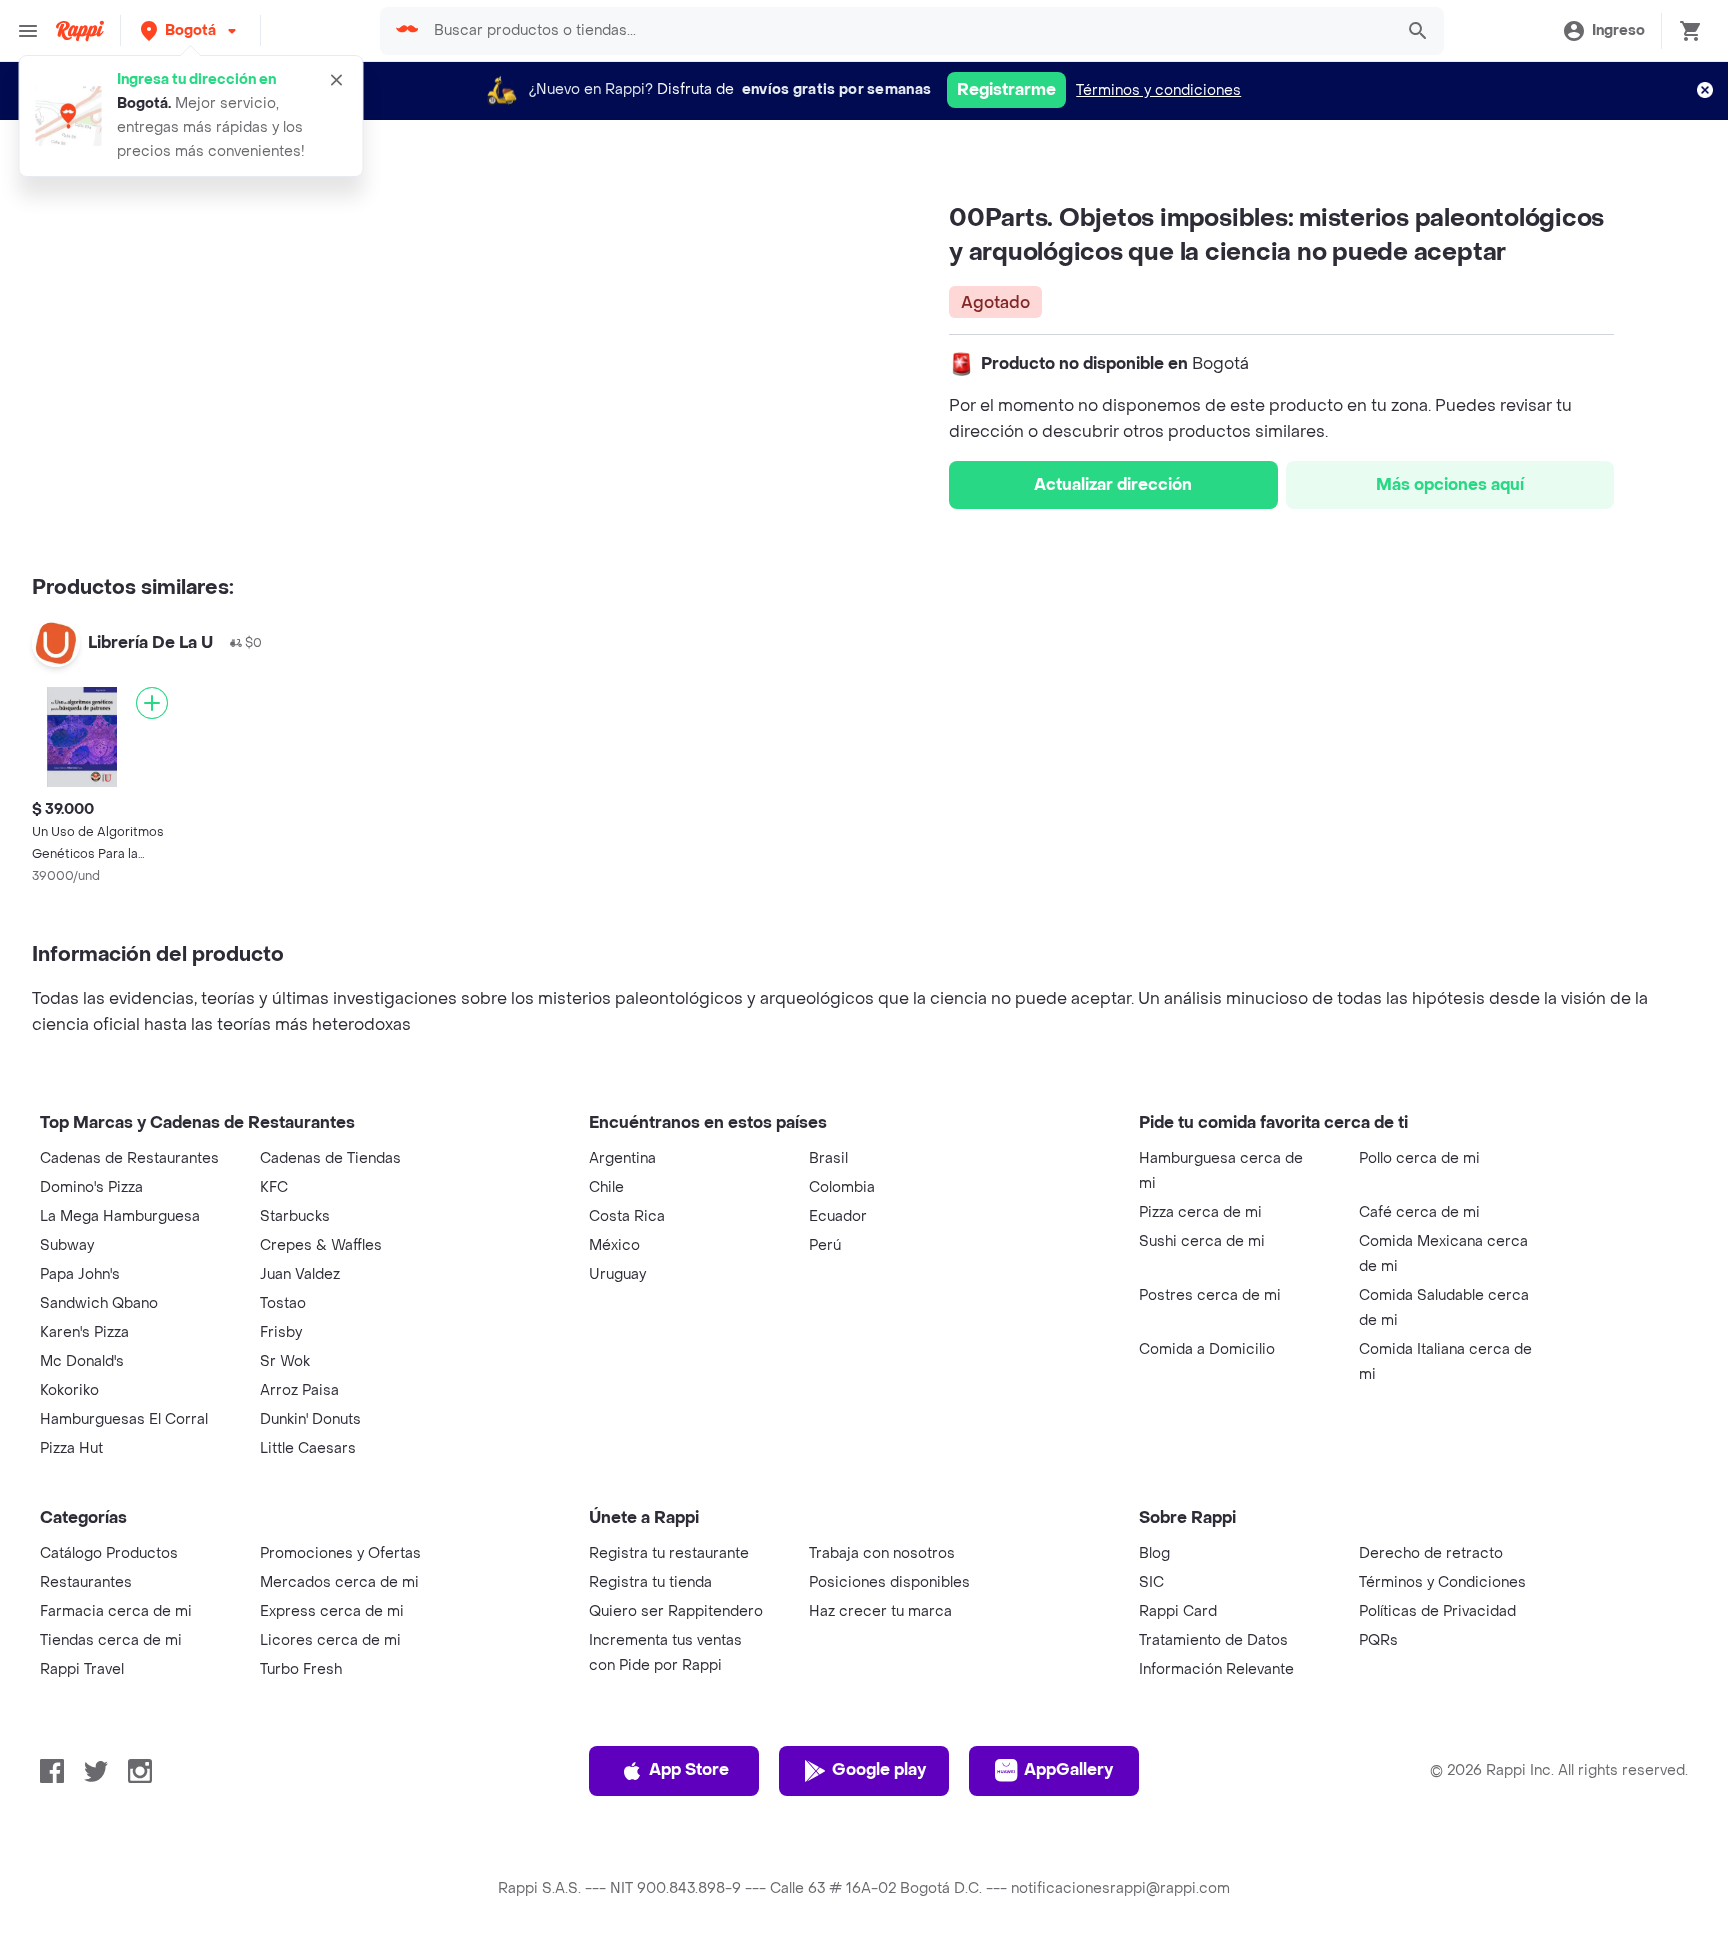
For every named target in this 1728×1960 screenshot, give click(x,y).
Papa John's (80, 1274)
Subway (67, 1245)
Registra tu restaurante (669, 1553)
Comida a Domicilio (1207, 1349)
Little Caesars (308, 1448)
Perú (825, 1245)
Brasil (828, 1158)
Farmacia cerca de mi (116, 1611)
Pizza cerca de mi (1200, 1212)
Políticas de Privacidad (1437, 1611)
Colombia (842, 1187)
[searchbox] (906, 31)
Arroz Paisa (299, 1390)
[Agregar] (152, 703)
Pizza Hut (71, 1448)
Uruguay (617, 1274)
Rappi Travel (82, 1669)
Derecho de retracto (1431, 1553)
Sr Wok (285, 1361)
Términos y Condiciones (1442, 1582)
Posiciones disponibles (889, 1582)
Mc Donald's (82, 1361)
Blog (1154, 1553)
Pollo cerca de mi (1419, 1158)
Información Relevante (1216, 1669)
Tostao (283, 1303)
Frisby (281, 1332)
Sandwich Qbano (99, 1303)
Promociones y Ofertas (340, 1553)
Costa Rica (627, 1216)
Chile (606, 1187)
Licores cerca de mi (330, 1640)
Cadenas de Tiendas (330, 1158)
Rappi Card (1178, 1611)
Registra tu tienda (650, 1582)
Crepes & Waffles (321, 1245)
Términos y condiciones (1158, 90)
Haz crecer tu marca (880, 1611)
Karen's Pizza (84, 1332)
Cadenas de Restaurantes (129, 1158)
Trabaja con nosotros (882, 1553)
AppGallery (1068, 1769)
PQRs (1378, 1640)
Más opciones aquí (1450, 484)
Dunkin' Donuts (310, 1419)
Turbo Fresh (301, 1669)
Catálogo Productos (109, 1553)
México (614, 1245)
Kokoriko (69, 1390)
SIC (1151, 1582)
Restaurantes (86, 1582)
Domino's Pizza (91, 1187)
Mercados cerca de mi (339, 1582)
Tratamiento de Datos (1213, 1640)
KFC (274, 1187)
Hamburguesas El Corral (124, 1419)
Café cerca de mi (1419, 1212)
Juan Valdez (300, 1274)
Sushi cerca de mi (1202, 1241)
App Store (689, 1769)
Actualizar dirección (1113, 484)
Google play (879, 1769)
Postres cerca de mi (1210, 1295)
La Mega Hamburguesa (120, 1216)
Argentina (622, 1158)
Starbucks (295, 1216)
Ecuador (838, 1216)
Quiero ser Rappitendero (676, 1611)
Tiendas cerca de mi (111, 1640)
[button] (190, 30)
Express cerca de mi (332, 1611)
